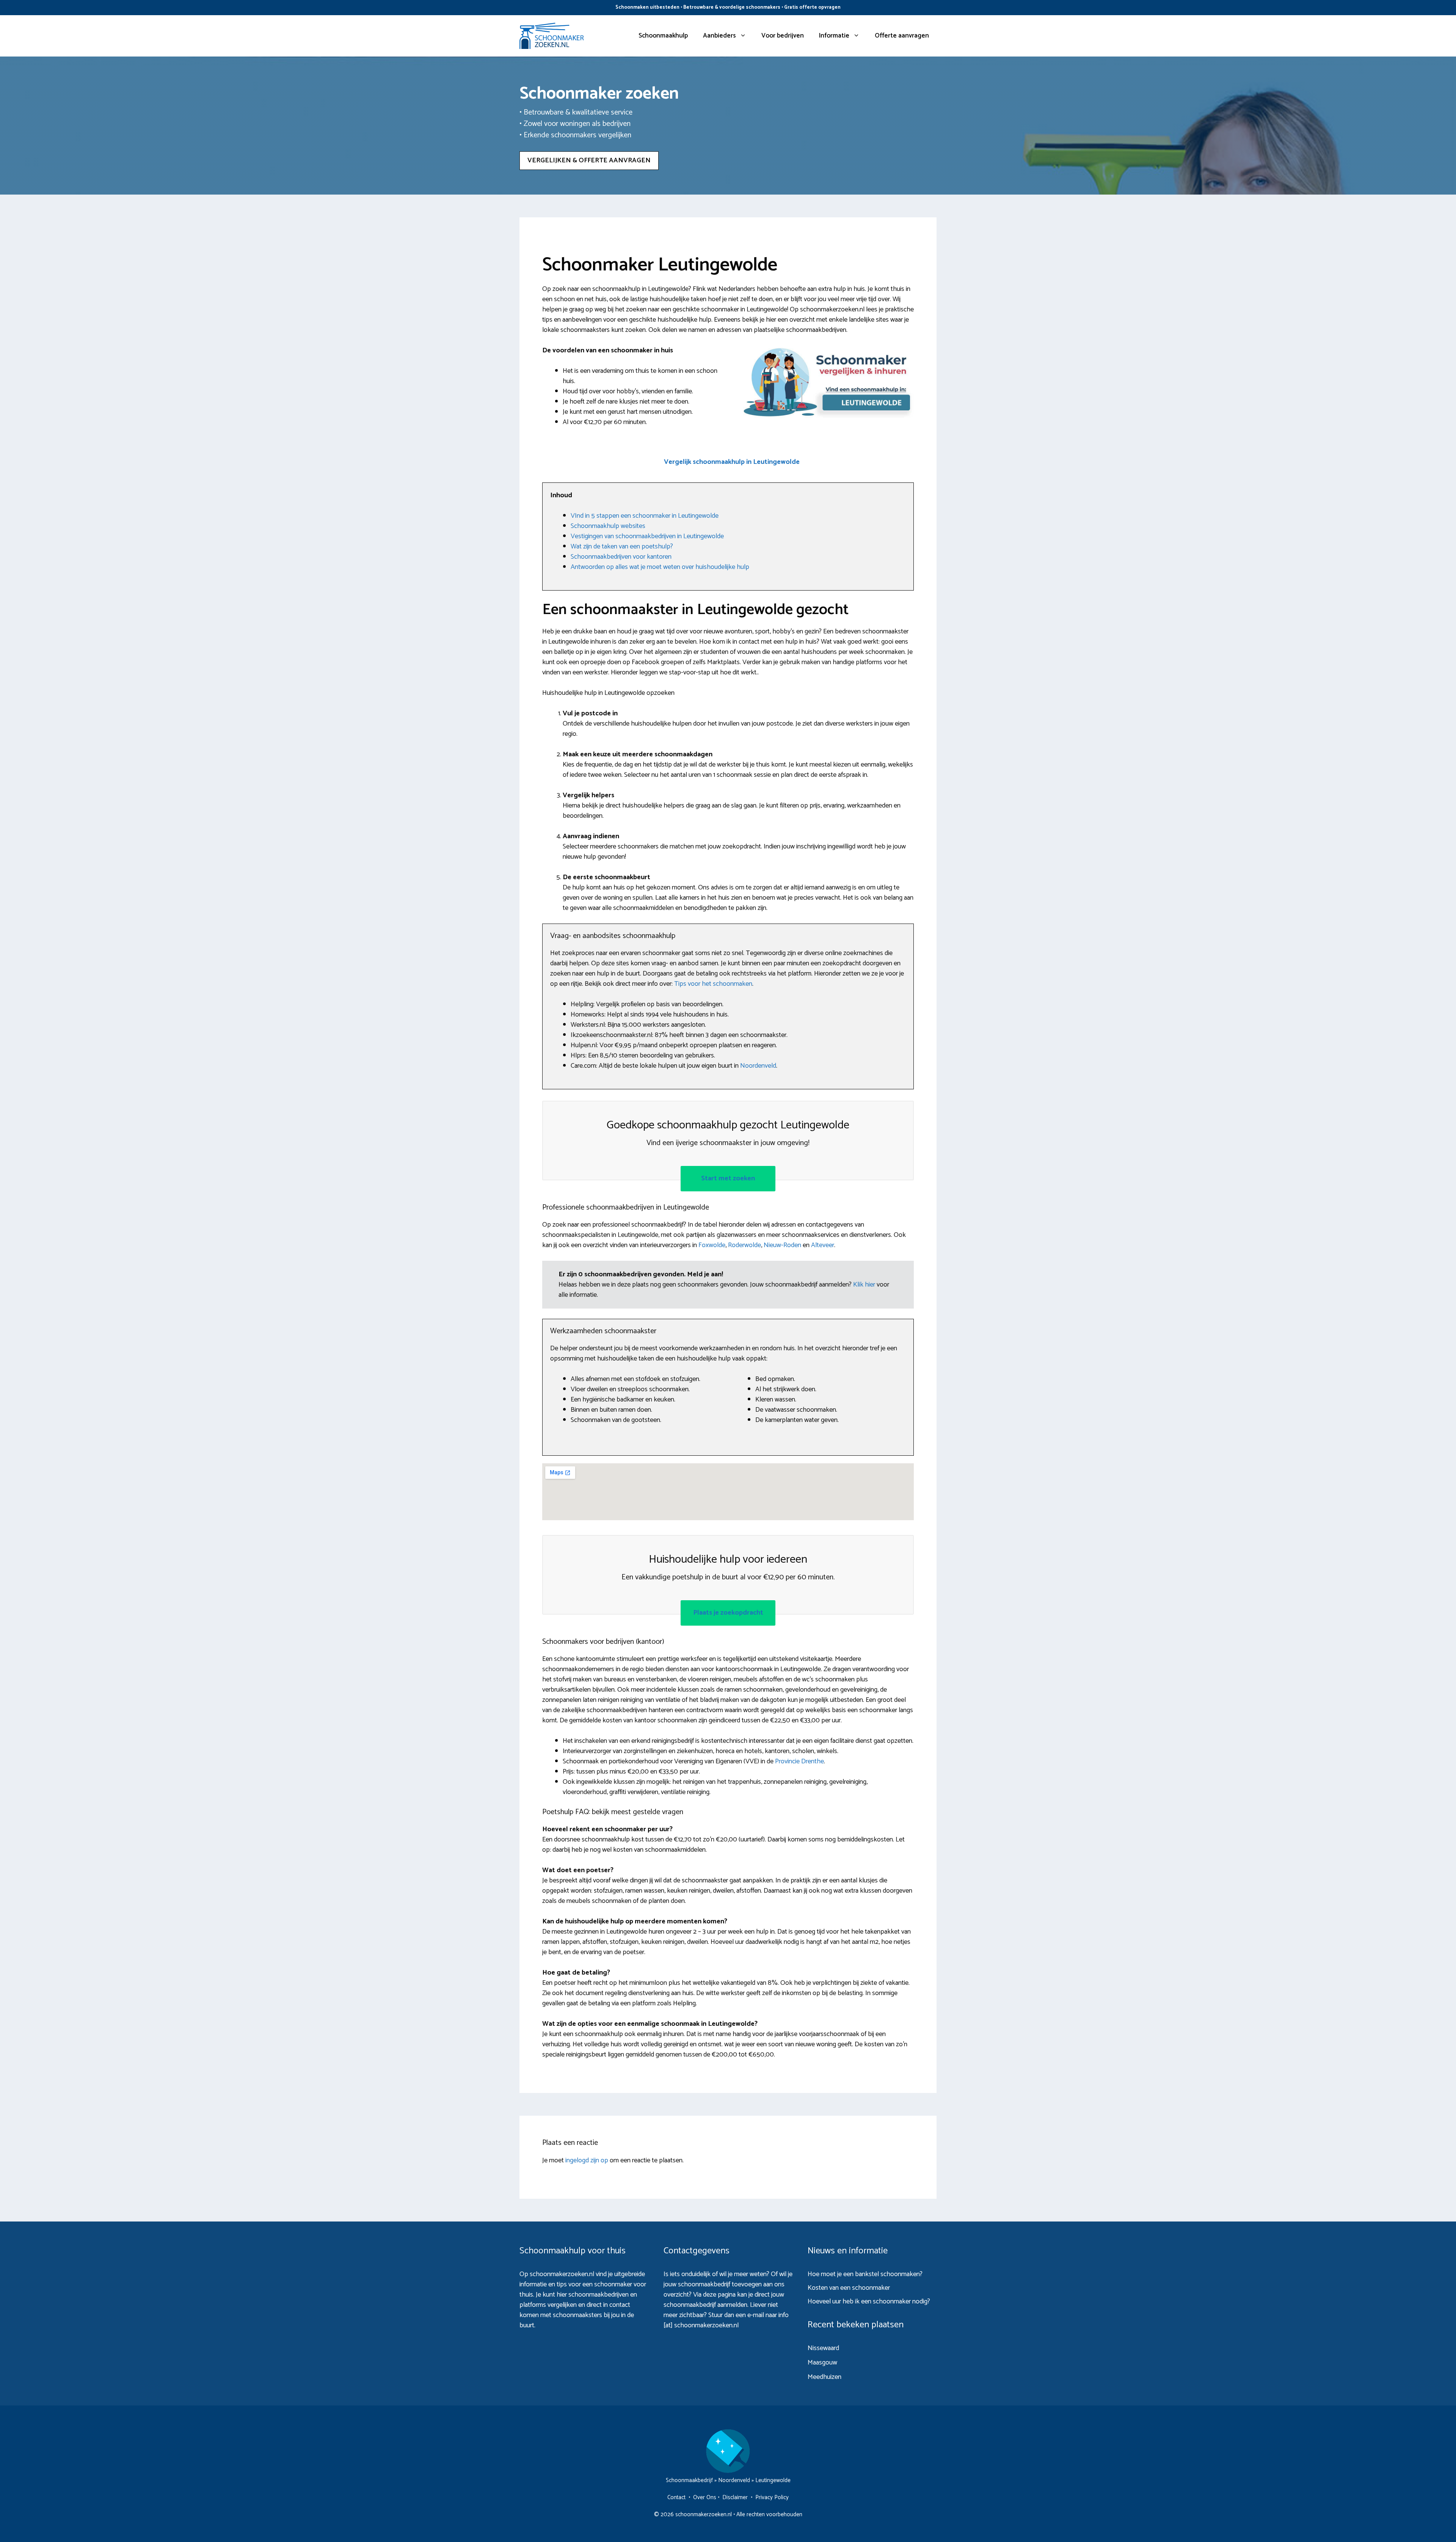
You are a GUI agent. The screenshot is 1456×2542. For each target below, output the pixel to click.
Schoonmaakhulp (663, 36)
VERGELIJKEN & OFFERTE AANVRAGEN (589, 160)
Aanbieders (719, 36)
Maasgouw (822, 2363)
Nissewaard (823, 2348)
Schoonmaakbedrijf (689, 2480)
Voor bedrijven (783, 36)
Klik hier (865, 1285)
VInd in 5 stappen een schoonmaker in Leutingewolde (645, 516)
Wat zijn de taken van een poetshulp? (622, 547)
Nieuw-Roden (782, 1245)
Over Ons (705, 2497)
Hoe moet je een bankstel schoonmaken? (865, 2274)
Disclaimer (735, 2497)
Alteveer (823, 1245)
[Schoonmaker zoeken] (552, 36)
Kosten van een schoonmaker (849, 2288)
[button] (732, 462)
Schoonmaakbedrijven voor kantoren (621, 557)
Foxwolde (712, 1245)
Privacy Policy (772, 2497)
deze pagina (719, 2295)
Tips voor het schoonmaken (713, 984)
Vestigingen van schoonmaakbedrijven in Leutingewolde (647, 536)
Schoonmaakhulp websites (608, 526)
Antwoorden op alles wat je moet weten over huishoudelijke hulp (660, 567)
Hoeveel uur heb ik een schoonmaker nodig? (869, 2302)
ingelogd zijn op (587, 2160)
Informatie (834, 36)
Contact (676, 2497)
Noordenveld (758, 1066)
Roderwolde (744, 1245)
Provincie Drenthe (799, 1761)
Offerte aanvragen (902, 36)
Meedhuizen (824, 2377)
